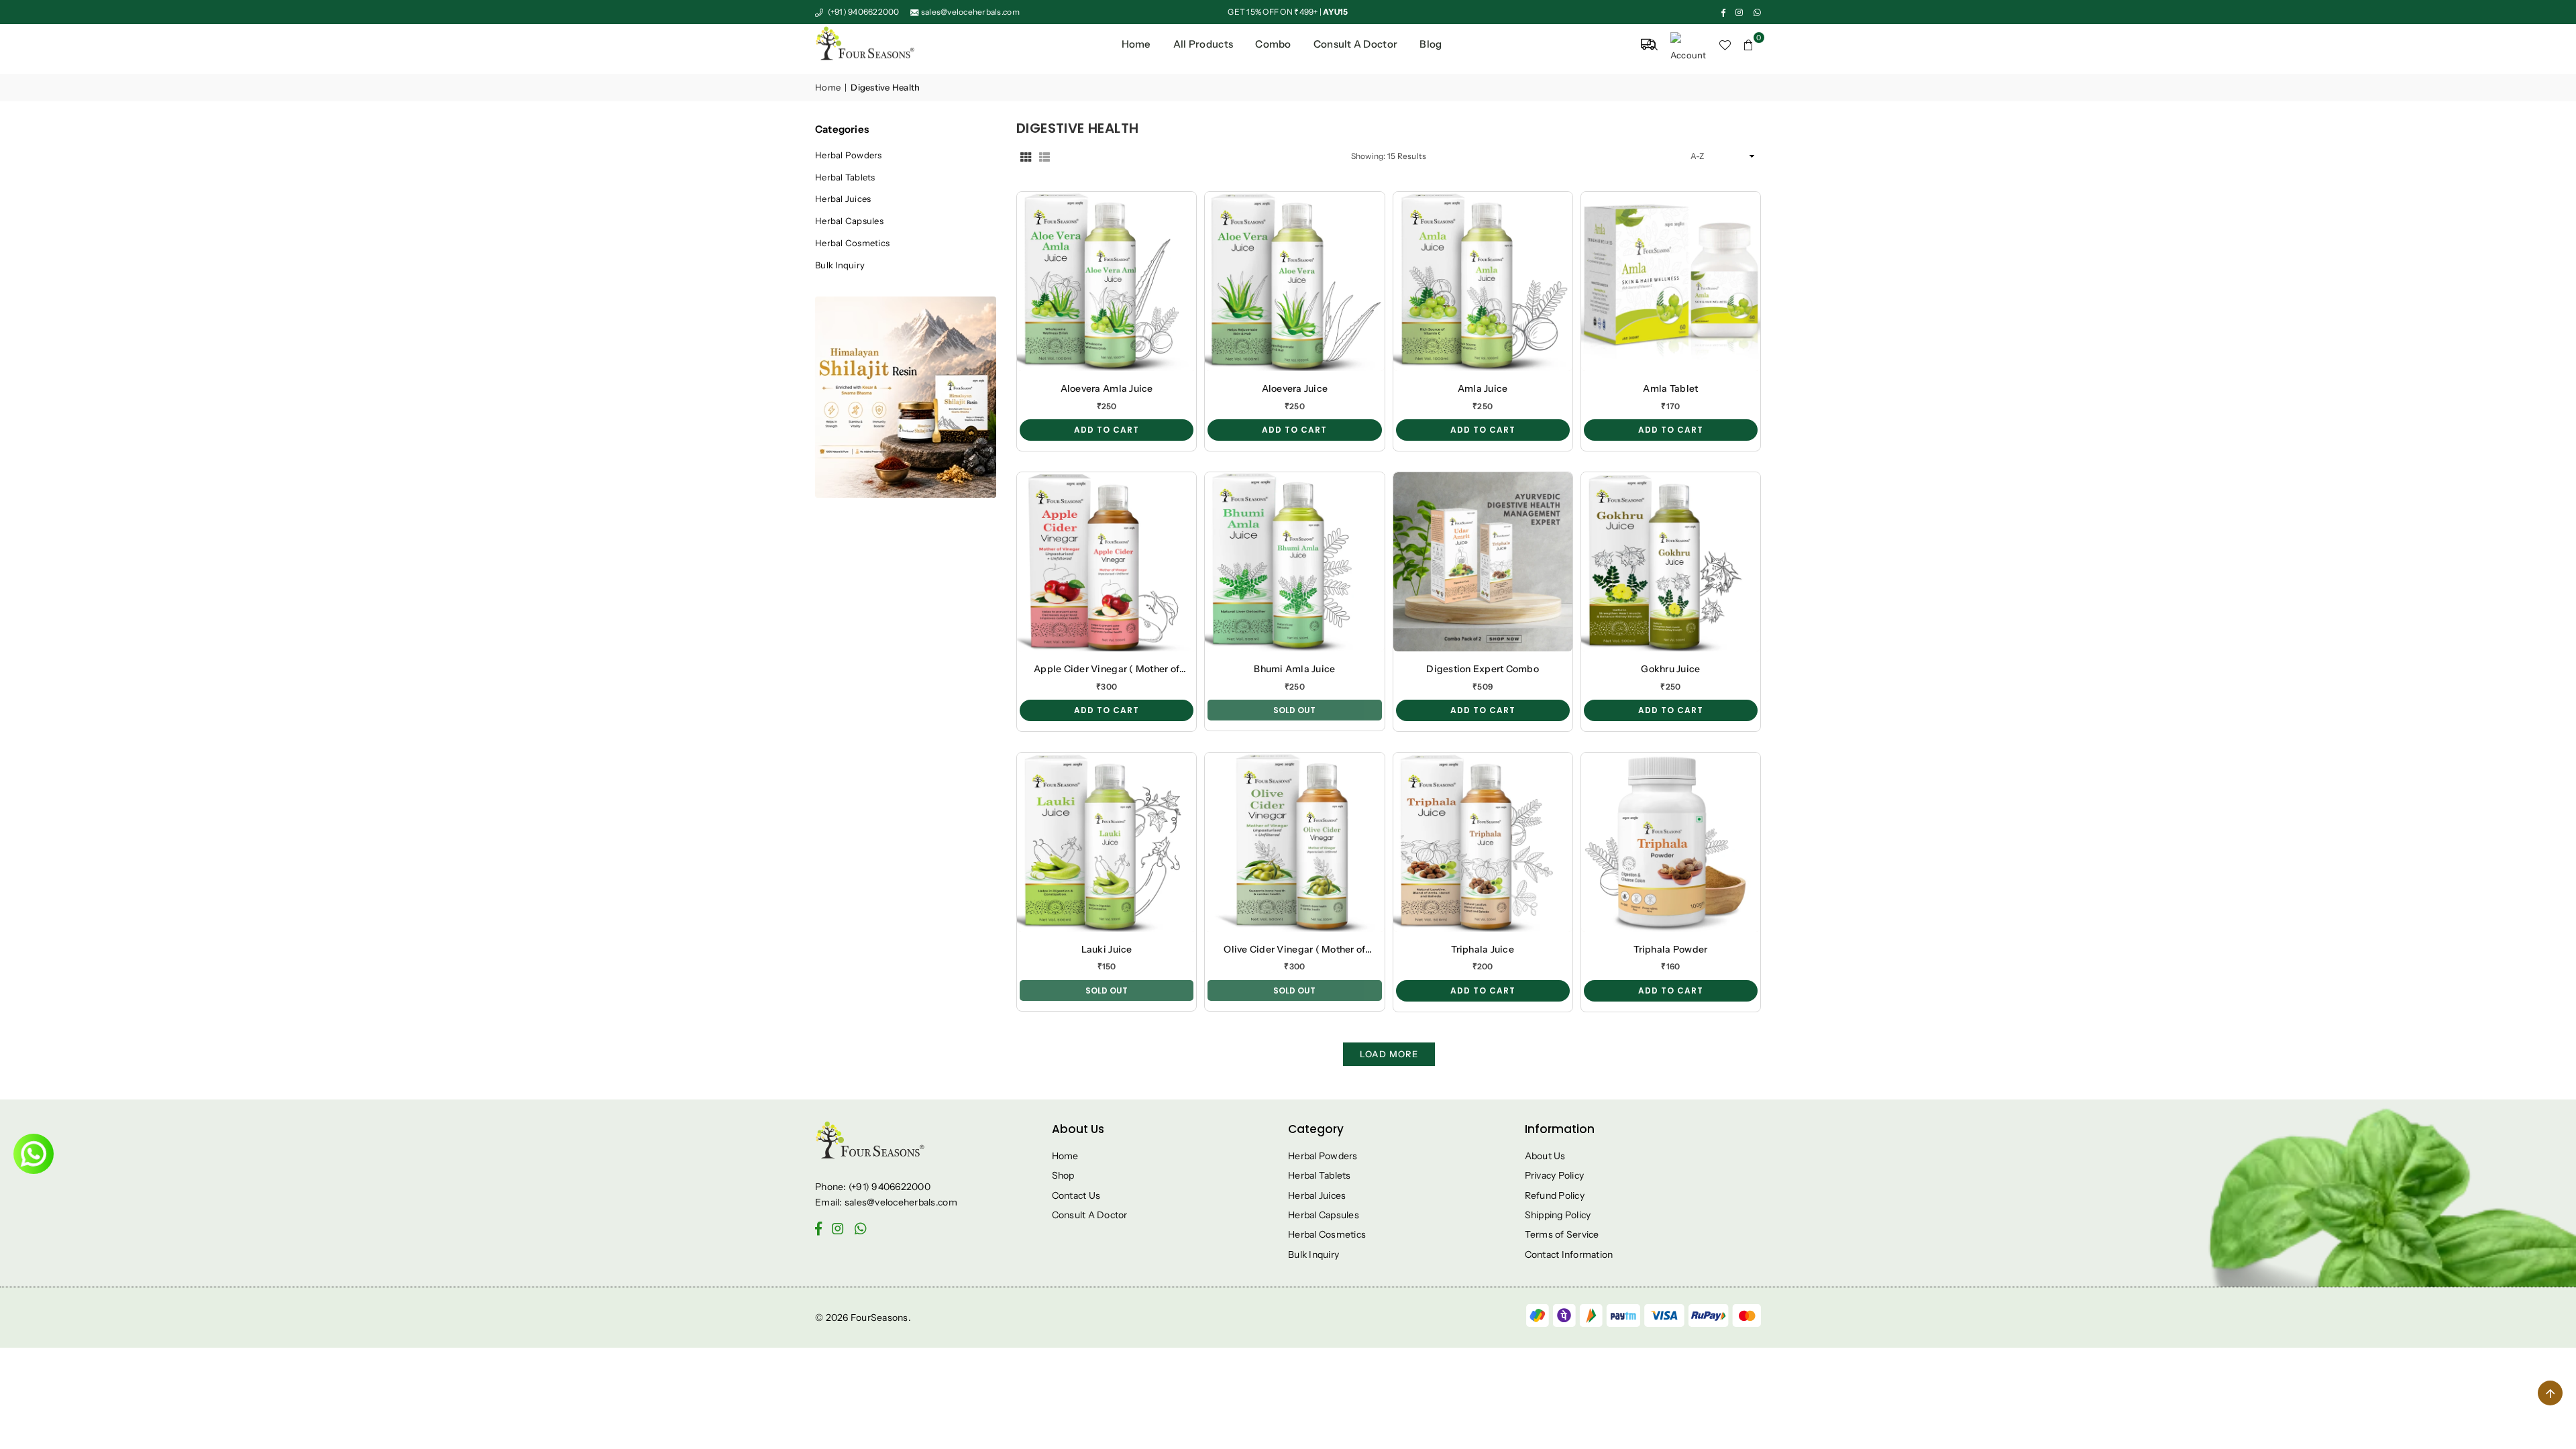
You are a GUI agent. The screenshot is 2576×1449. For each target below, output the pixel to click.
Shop (1063, 1175)
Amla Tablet (1670, 388)
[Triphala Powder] (1671, 842)
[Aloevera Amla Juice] (1107, 281)
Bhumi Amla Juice (1294, 669)
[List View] (1044, 157)
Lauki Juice (1107, 949)
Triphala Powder (1670, 949)
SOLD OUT (1294, 710)
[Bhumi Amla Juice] (1294, 562)
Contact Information (1569, 1254)
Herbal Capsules (849, 221)
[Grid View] (1026, 157)
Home (1136, 44)
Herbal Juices (843, 199)
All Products (1203, 44)
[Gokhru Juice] (1671, 562)
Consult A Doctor (1090, 1215)
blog (1431, 44)
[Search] (1652, 44)
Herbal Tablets (845, 177)
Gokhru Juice (1670, 669)
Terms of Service (1562, 1234)
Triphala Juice (1483, 949)
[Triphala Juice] (1483, 842)
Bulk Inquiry (840, 265)
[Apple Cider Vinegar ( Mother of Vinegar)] (1107, 562)
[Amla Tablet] (1671, 281)
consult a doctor (1355, 44)
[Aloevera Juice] (1294, 281)
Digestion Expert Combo (1483, 669)
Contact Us (1076, 1195)
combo (1273, 44)
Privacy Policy (1555, 1175)
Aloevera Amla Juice (1107, 388)
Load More (1389, 1054)
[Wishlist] (1725, 44)
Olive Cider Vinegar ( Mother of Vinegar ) (1294, 950)
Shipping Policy (1558, 1215)
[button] (1749, 44)
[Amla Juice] (1483, 281)
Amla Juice (1483, 388)
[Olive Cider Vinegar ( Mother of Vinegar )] (1294, 842)
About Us (1545, 1156)
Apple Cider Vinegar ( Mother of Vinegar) (1107, 669)
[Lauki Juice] (1107, 842)
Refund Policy (1555, 1195)
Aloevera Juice (1295, 388)
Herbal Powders (849, 155)
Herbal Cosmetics (852, 243)
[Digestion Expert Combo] (1483, 562)
